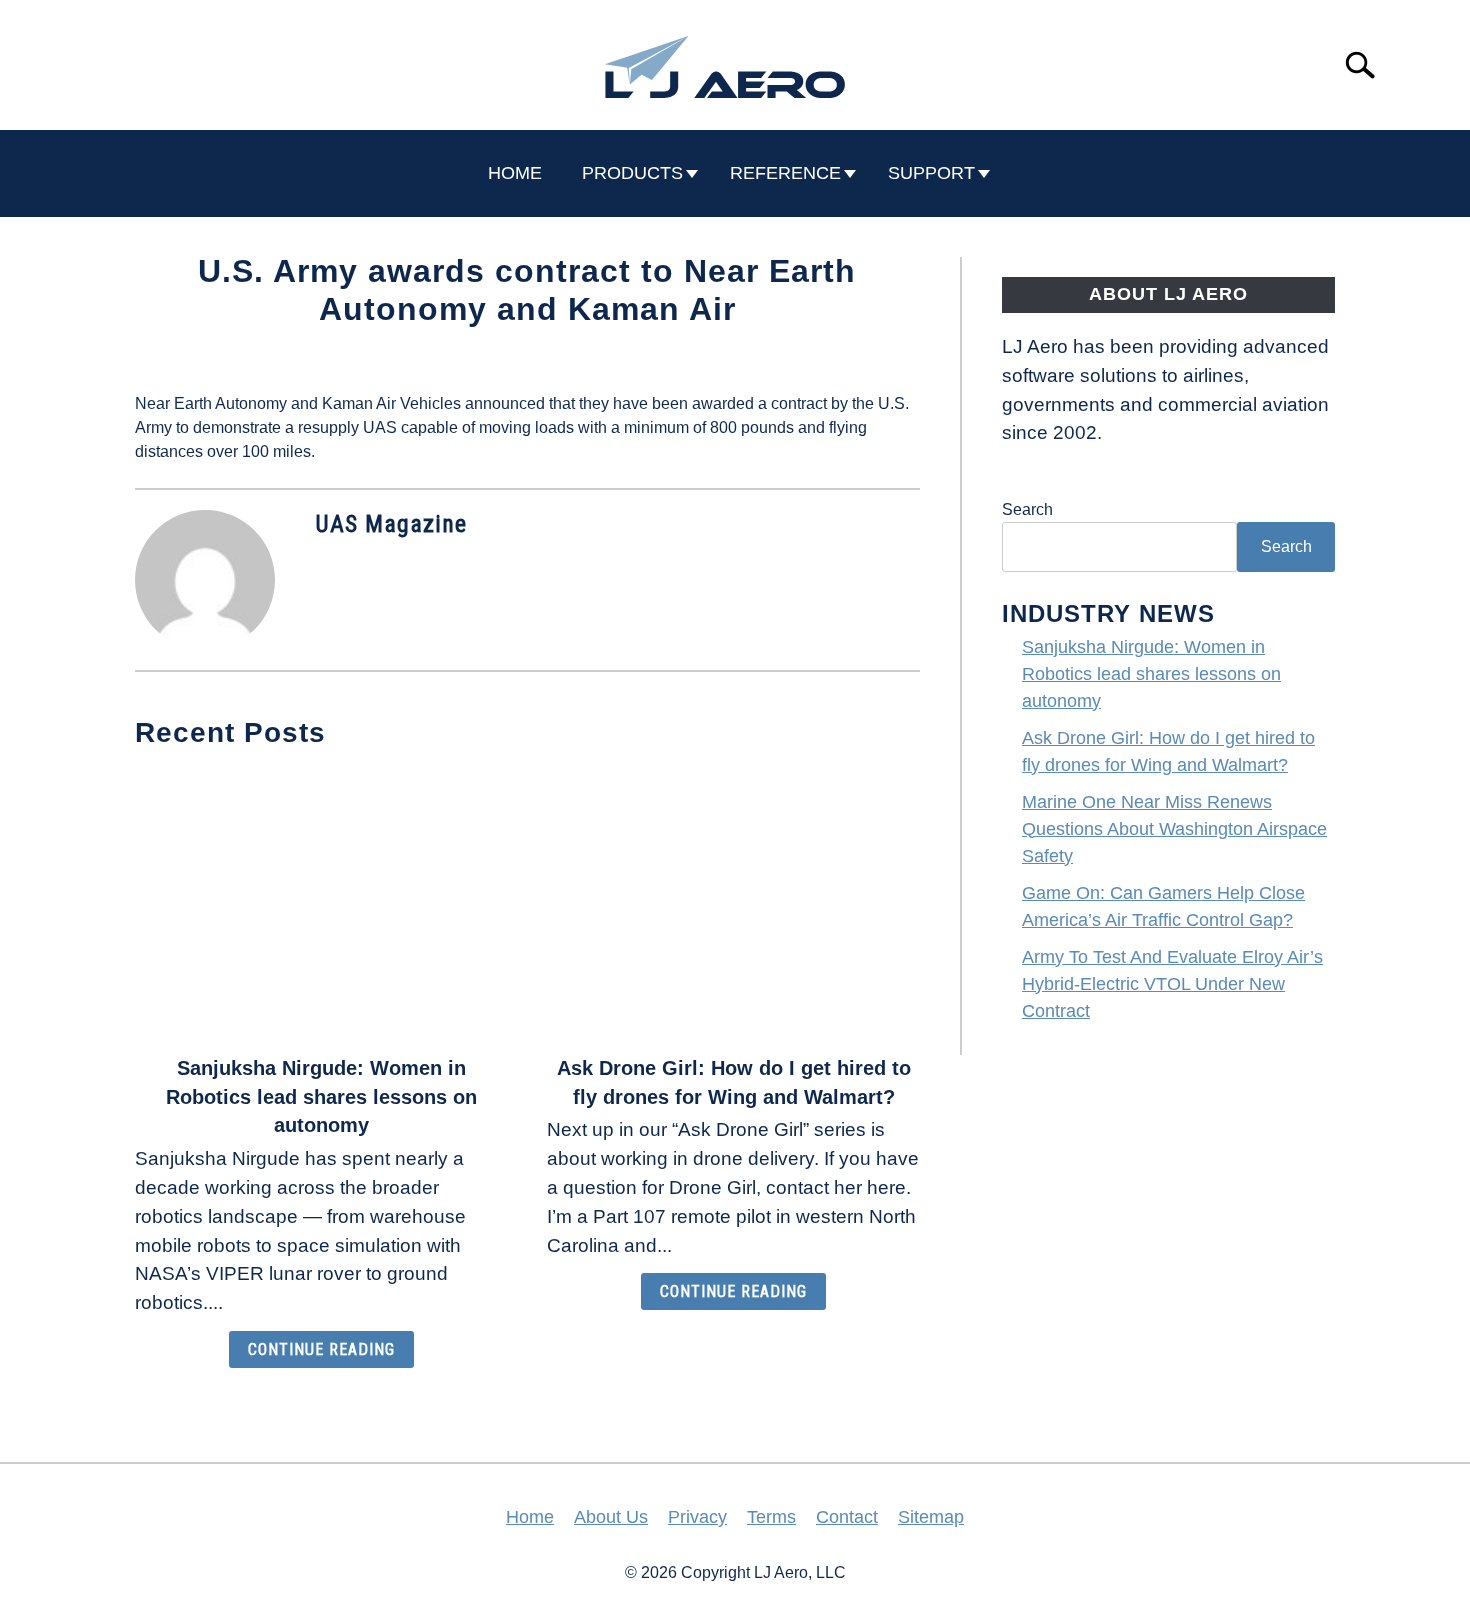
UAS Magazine (391, 524)
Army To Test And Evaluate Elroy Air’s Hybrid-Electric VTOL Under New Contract (1172, 984)
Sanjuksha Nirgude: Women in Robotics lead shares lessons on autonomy (321, 1097)
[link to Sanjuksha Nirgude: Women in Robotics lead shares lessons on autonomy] (321, 904)
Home (530, 1517)
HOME (515, 173)
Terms (771, 1517)
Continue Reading (321, 1349)
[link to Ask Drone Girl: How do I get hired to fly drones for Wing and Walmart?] (733, 904)
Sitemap (931, 1517)
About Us (611, 1517)
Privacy (697, 1517)
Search (1027, 509)
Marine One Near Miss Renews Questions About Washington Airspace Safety (1174, 829)
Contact (847, 1517)
